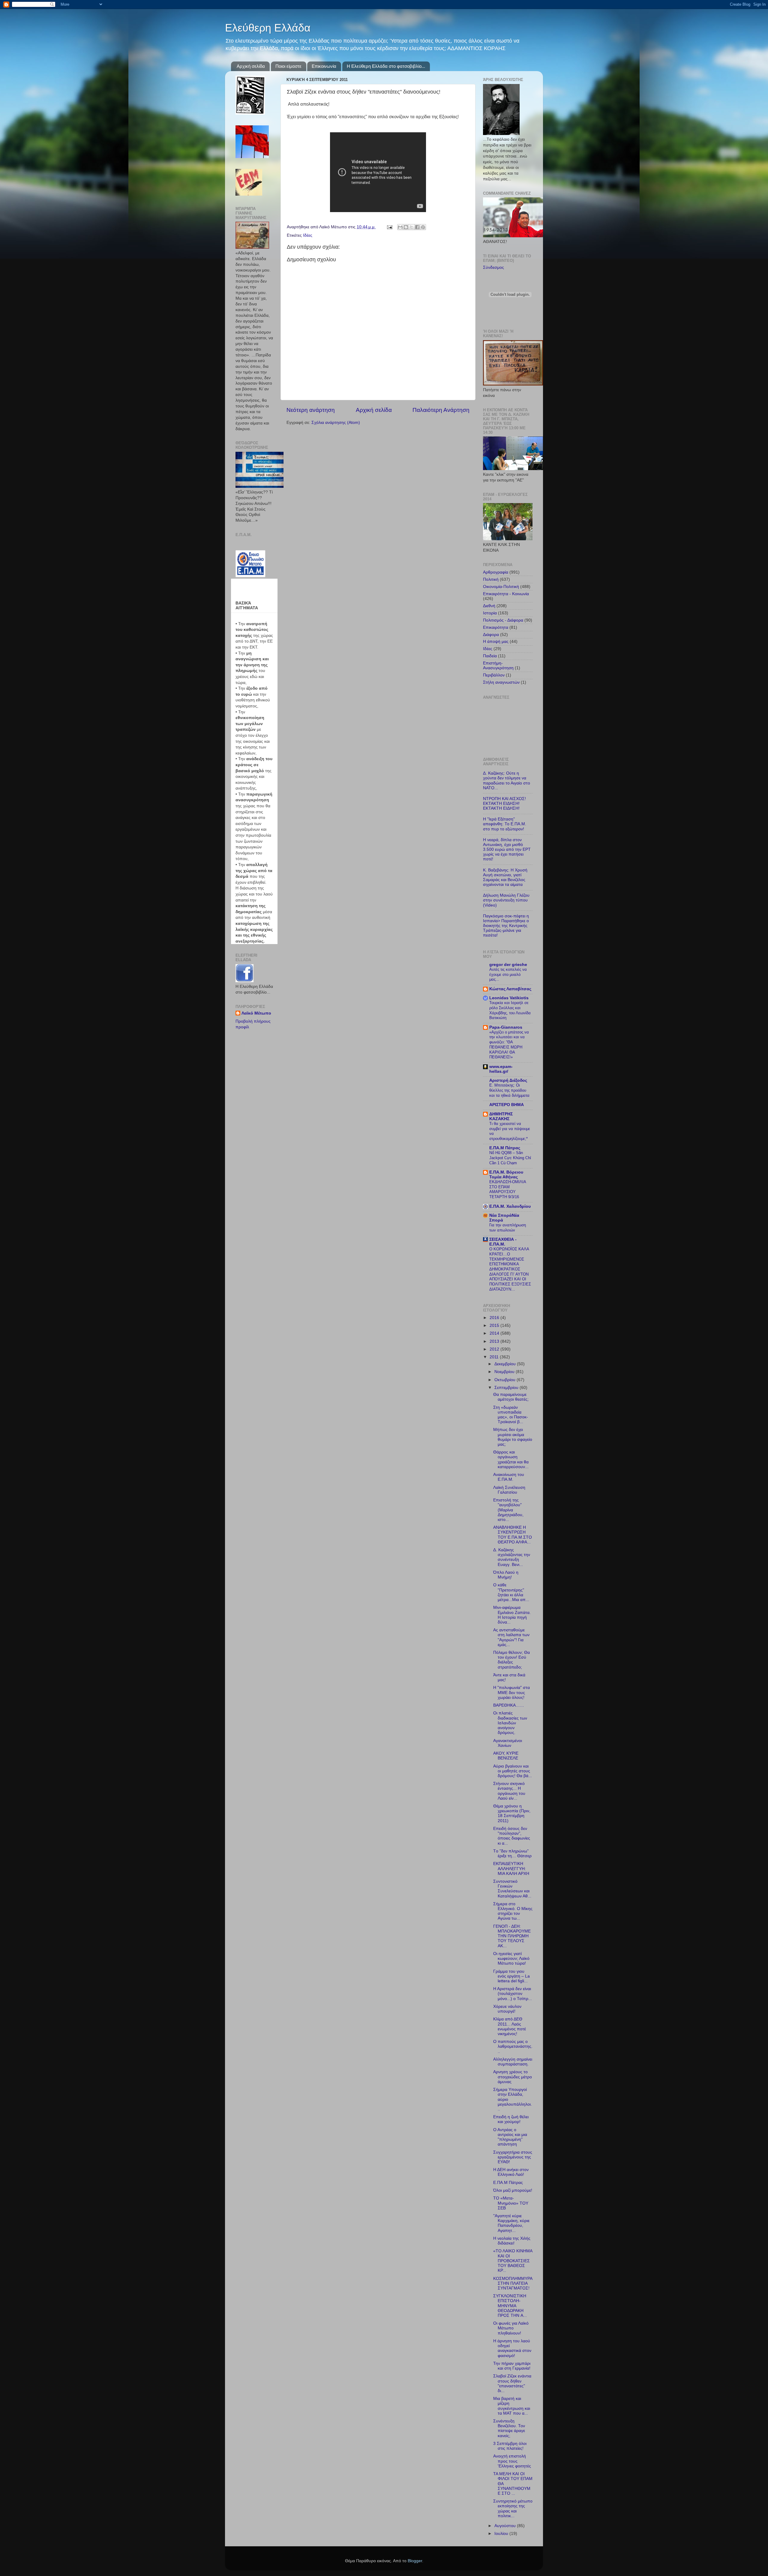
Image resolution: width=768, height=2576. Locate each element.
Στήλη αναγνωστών (501, 682)
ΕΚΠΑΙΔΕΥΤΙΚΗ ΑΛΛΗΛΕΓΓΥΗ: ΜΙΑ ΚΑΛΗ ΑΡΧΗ (511, 1868)
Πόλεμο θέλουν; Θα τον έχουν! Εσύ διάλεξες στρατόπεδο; (511, 1660)
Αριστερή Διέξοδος (508, 1080)
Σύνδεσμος (493, 267)
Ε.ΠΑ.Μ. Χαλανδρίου (510, 1206)
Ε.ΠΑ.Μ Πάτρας (505, 1148)
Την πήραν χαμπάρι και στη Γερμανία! (512, 2366)
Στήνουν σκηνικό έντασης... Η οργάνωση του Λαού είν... (509, 1791)
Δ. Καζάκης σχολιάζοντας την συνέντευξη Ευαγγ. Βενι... (512, 1557)
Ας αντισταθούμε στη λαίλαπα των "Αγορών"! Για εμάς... (511, 1637)
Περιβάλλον (494, 675)
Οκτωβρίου (505, 1380)
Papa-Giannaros (506, 1027)
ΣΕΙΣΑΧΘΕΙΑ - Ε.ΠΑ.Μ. (503, 1242)
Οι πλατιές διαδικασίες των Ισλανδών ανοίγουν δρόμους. (510, 1723)
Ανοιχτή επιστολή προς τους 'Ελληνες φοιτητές (512, 2461)
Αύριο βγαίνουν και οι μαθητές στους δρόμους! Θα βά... (513, 1771)
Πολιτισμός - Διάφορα (503, 620)
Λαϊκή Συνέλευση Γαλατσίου (509, 1490)
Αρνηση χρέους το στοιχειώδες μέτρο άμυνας (513, 2077)
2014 (495, 1333)
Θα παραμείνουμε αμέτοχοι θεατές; (511, 1397)
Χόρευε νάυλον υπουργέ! (507, 2009)
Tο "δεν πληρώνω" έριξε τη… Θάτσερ (512, 1853)
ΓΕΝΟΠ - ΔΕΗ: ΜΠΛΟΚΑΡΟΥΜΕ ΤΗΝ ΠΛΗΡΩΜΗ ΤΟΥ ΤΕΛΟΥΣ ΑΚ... (512, 1936)
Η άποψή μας (496, 642)
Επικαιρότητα (496, 627)
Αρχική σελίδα (251, 66)
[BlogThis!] (406, 227)
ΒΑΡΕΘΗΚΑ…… (509, 1705)
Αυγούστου (506, 2526)
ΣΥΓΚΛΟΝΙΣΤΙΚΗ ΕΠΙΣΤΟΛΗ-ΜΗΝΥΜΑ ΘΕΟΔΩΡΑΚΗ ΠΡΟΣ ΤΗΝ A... (510, 2306)
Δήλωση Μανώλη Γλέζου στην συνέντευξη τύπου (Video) (506, 900)
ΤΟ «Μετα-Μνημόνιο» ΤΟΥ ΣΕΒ (511, 2203)
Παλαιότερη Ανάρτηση (441, 410)
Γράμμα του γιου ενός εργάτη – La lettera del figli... (511, 1976)
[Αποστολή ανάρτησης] (389, 227)
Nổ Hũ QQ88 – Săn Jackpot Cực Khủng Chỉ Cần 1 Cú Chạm (510, 1158)
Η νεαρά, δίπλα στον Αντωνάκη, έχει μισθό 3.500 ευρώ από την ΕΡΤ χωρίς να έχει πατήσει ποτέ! (507, 850)
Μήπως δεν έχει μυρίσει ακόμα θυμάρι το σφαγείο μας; (513, 1437)
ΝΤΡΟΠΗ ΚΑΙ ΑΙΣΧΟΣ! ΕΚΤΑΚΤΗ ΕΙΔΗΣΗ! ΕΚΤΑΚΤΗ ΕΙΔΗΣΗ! (504, 804)
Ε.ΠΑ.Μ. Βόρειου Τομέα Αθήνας (506, 1175)
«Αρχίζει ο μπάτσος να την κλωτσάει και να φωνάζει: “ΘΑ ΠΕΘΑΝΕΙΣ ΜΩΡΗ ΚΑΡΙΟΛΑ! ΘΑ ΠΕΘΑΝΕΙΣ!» (509, 1045)
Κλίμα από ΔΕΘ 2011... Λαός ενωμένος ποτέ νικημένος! (510, 2026)
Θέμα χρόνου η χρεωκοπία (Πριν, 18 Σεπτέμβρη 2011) (512, 1813)
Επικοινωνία (324, 66)
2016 (495, 1318)
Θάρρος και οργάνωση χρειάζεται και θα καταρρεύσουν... (511, 1459)
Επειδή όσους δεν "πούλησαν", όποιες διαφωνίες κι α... (512, 1836)
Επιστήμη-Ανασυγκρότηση (498, 666)
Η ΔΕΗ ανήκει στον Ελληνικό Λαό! (511, 2172)
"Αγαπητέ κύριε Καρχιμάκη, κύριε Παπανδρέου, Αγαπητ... (511, 2223)
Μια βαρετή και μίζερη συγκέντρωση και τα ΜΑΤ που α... (512, 2406)
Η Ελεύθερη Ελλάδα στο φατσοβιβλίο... (386, 66)
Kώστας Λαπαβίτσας (510, 989)
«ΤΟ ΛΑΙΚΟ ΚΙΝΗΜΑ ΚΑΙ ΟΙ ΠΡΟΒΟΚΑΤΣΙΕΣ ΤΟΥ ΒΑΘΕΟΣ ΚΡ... (513, 2261)
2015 (495, 1325)
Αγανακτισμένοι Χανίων (508, 1743)
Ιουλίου (502, 2534)
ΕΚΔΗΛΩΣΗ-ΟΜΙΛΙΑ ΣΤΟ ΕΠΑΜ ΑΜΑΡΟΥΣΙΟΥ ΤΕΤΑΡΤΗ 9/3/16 (508, 1189)
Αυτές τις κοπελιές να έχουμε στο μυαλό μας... (508, 974)
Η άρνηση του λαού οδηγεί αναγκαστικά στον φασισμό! (512, 2348)
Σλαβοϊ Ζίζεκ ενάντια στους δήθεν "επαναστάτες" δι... (512, 2383)
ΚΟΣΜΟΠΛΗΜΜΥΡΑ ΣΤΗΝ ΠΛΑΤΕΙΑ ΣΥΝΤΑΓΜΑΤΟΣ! (513, 2283)
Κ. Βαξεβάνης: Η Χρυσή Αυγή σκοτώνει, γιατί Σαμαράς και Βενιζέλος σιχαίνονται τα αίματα (505, 877)
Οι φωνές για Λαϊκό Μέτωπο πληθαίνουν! (511, 2328)
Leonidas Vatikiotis (509, 998)
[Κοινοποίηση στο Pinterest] (423, 227)
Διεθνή (489, 606)
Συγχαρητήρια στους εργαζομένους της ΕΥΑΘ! (513, 2157)
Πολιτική (491, 579)
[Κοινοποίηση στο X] (412, 227)
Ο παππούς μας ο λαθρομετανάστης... (513, 2046)
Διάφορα (491, 635)
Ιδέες (308, 235)
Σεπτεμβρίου (507, 1388)
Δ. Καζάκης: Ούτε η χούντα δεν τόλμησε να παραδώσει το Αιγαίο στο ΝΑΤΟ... (507, 781)
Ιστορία (490, 613)
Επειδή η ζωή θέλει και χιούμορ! (511, 2119)
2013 (495, 1341)
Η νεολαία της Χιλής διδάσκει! (512, 2241)
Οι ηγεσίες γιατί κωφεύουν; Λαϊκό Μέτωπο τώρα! (511, 1958)
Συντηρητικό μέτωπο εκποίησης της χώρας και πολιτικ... (513, 2509)
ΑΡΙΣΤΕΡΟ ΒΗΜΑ (507, 1105)
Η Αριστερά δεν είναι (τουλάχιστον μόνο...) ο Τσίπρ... (513, 1994)
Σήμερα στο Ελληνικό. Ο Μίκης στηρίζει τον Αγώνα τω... (513, 1911)
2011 (495, 1357)
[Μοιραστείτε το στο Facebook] (417, 227)
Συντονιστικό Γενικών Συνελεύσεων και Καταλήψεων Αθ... (512, 1889)
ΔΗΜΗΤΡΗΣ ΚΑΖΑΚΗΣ (501, 1116)
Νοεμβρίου (505, 1372)
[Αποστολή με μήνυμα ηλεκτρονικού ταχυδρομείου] (400, 227)
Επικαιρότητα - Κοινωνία (506, 594)
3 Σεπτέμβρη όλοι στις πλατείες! (510, 2446)
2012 (495, 1349)
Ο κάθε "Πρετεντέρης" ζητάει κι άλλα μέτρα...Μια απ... (511, 1592)
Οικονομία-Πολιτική (501, 587)
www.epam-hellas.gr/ (501, 1069)
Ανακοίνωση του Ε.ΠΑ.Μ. (509, 1477)
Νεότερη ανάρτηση (311, 410)
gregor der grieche (508, 965)
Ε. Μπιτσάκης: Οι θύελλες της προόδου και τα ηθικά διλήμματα (509, 1090)
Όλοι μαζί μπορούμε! (513, 2190)
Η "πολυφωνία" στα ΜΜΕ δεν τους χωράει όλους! (511, 1692)
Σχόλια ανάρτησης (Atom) (336, 423)
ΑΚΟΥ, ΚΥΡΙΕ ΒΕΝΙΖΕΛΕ (506, 1756)
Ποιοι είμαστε (288, 66)
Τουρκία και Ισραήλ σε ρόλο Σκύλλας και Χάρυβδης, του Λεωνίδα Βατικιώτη (510, 1010)
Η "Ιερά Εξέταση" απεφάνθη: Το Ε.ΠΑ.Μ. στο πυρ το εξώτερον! (505, 824)
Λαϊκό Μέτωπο (256, 1013)
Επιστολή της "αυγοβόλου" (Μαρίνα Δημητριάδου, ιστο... (508, 1510)
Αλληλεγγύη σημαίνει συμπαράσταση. (513, 2062)
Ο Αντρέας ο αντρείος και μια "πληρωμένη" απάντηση (510, 2137)
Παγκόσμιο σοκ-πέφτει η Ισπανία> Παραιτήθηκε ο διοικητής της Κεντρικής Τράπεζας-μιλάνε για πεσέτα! (506, 926)
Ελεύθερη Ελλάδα (268, 28)
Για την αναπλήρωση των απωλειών (508, 1228)
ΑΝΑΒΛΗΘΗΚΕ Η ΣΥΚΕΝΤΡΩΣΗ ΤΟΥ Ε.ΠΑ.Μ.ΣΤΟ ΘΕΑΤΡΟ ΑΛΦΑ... (513, 1535)
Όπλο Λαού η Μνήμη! (506, 1575)
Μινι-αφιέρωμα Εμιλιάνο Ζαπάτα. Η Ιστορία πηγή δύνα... (512, 1615)
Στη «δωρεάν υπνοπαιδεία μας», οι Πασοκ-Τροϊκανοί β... (511, 1415)
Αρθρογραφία (496, 572)
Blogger (415, 2561)
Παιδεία (490, 656)
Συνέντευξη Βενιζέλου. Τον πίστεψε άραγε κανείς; (509, 2428)
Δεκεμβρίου (506, 1364)
